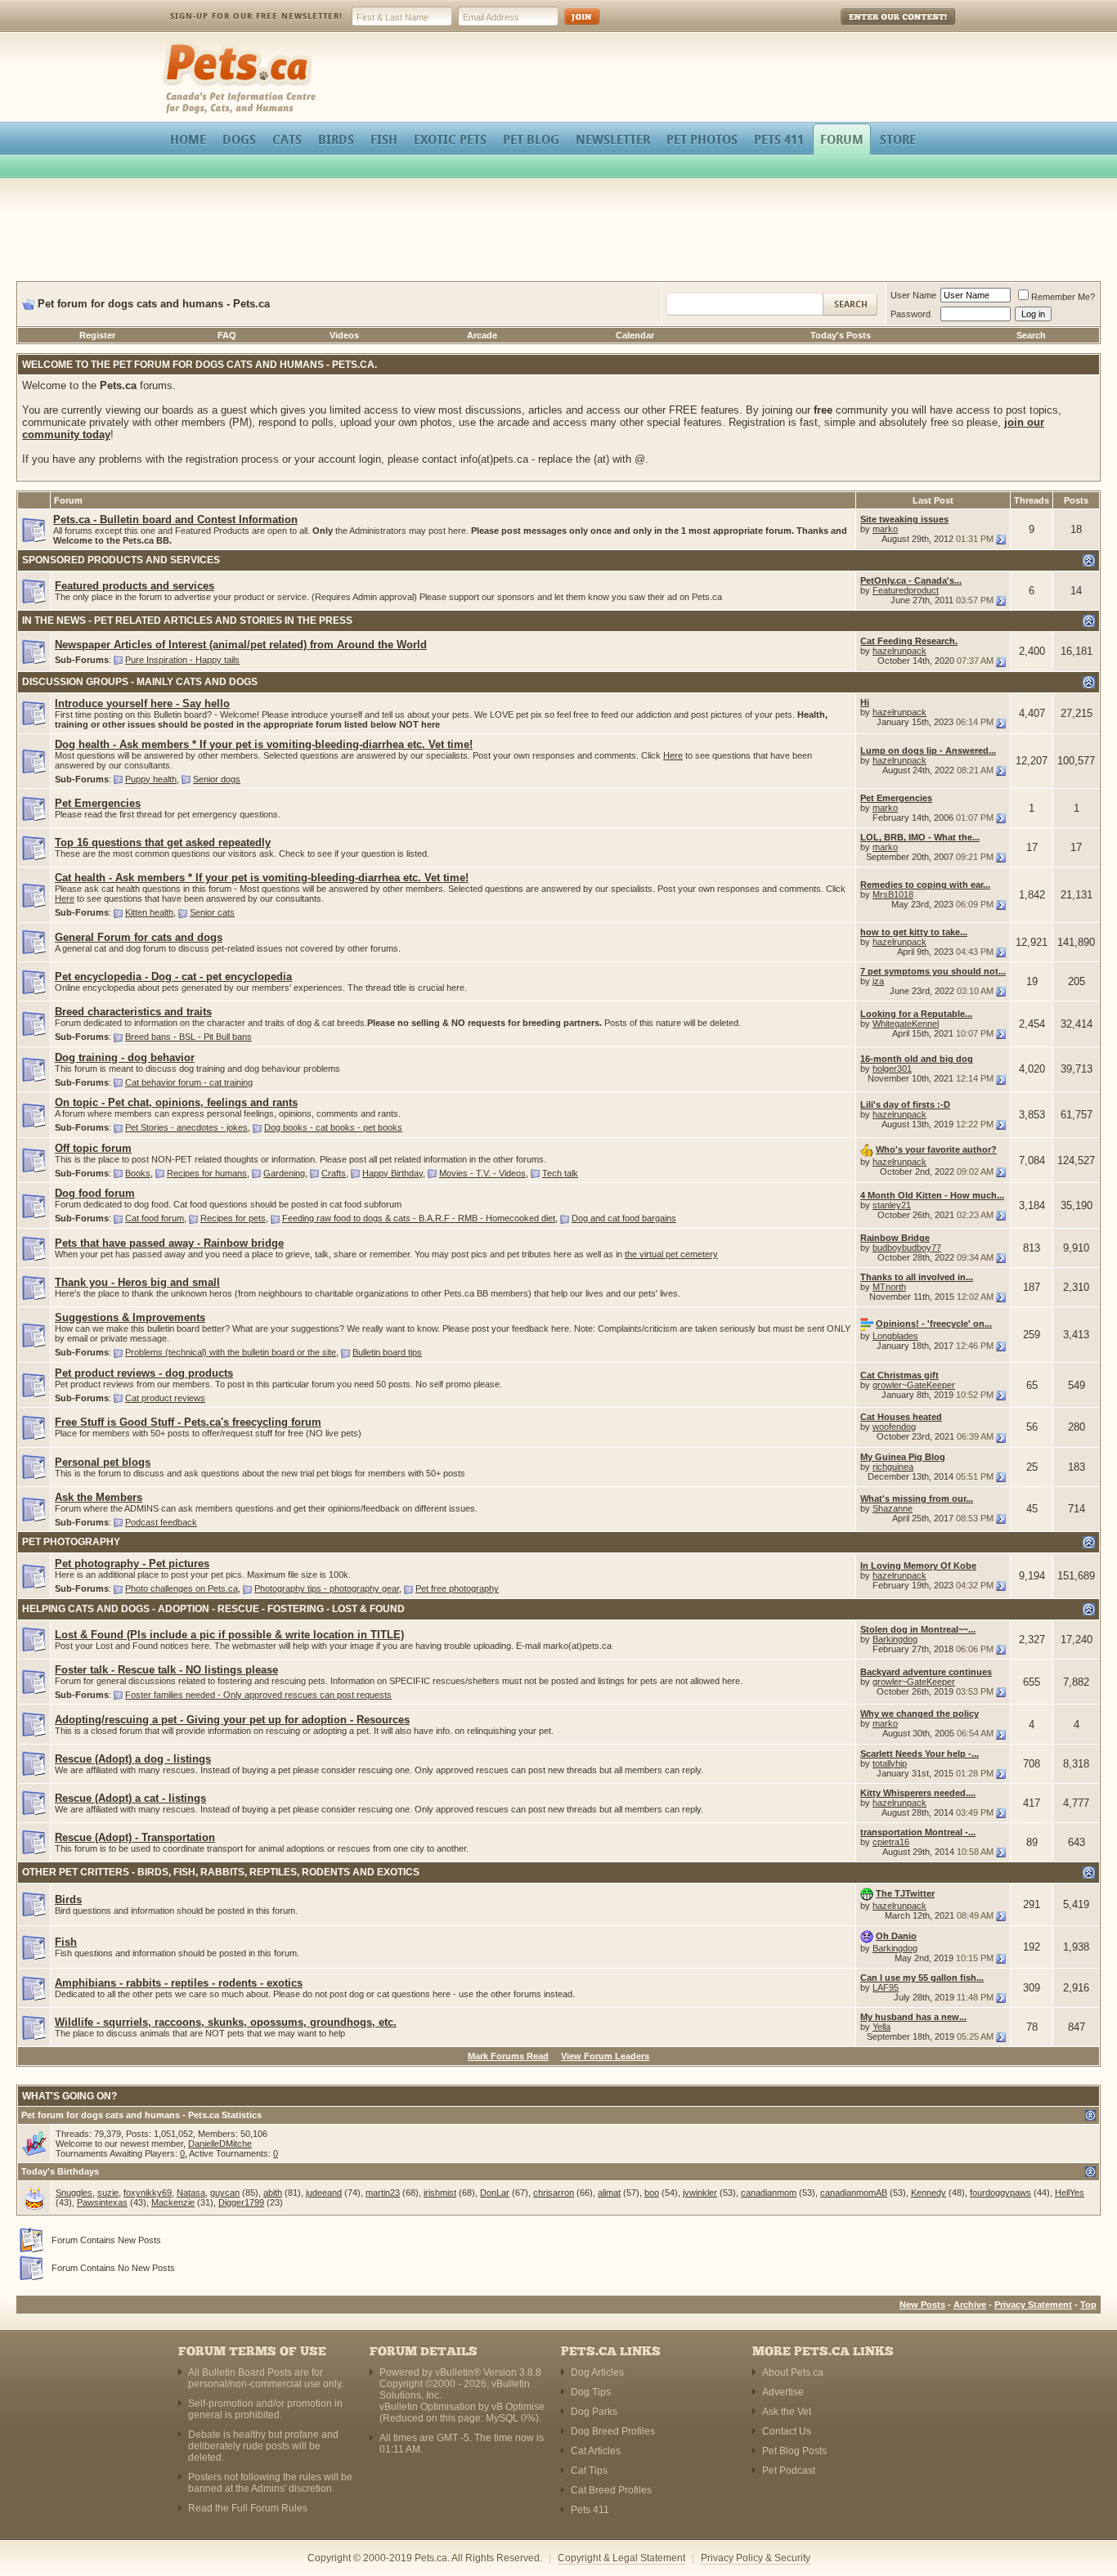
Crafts (334, 1173)
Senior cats (212, 912)
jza (878, 981)
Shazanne (893, 1508)
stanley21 (892, 1205)
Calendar (635, 335)
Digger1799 (241, 2202)
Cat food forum (155, 1218)
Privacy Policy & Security (756, 2558)
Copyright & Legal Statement (621, 2558)
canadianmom (769, 2193)
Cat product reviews (165, 1398)
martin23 (383, 2193)
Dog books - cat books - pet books (333, 1127)
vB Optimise (518, 2407)
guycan (225, 2193)
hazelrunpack (899, 651)
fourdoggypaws (1000, 2193)
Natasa (191, 2193)
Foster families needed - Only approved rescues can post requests (258, 1695)
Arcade (482, 335)
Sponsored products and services (121, 560)
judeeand (324, 2193)
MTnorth (889, 1287)
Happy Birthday (393, 1173)
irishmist (440, 2193)
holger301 (892, 1068)
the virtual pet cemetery (671, 1254)
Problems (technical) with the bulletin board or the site (231, 1352)
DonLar (495, 2193)
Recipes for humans (207, 1173)
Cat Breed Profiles (611, 2490)
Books (138, 1173)
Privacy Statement (1033, 2305)
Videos (344, 335)
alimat (609, 2193)
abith (273, 2193)
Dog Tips (591, 2392)
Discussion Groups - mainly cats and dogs (140, 682)
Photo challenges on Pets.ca (182, 1588)
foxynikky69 (148, 2193)
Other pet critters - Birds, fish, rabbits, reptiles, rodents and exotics (221, 1872)
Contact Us (787, 2431)
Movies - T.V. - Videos (482, 1173)
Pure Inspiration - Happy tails (182, 660)
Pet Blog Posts (794, 2451)
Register (97, 335)
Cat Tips (589, 2471)
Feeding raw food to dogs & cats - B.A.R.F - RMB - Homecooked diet (419, 1218)
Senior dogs (217, 779)
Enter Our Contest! (876, 28)
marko (885, 529)
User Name (913, 295)
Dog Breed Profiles (613, 2431)
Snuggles (74, 2193)
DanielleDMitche (220, 2144)
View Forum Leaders (605, 2056)
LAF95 (886, 1987)
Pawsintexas (102, 2202)
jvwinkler (700, 2193)
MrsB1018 (893, 894)
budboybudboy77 (907, 1248)
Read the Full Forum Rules (248, 2508)
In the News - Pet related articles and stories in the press (187, 620)
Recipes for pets (233, 1218)
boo (652, 2193)
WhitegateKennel (906, 1024)
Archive (970, 2305)
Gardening (284, 1173)
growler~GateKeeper (914, 1385)
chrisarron (554, 2193)
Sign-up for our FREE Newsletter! (256, 16)
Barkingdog (895, 1639)
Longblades (895, 1336)
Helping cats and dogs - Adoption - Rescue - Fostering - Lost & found (213, 1609)
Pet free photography (457, 1588)
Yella (881, 2027)
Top (1088, 2305)
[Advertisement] (558, 232)
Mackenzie (173, 2202)
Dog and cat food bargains (624, 1218)
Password (911, 314)
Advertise (783, 2392)
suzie (108, 2193)
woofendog (894, 1427)
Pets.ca (180, 45)
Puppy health (151, 779)
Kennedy (929, 2193)
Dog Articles (597, 2372)
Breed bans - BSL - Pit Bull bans (188, 1037)
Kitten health (149, 912)
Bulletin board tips (387, 1352)
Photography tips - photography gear (327, 1588)
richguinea (893, 1467)
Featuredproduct (906, 590)
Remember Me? (1063, 297)
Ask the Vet (787, 2412)
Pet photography (71, 1542)
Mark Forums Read (508, 2056)
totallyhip (890, 1763)
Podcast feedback (161, 1522)
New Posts (922, 2305)
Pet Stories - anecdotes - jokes (186, 1127)
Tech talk (560, 1173)
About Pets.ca (793, 2372)
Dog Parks (594, 2412)
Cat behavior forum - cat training (189, 1082)
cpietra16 (891, 1842)
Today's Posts (841, 335)
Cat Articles (596, 2451)
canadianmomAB (854, 2193)
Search (1031, 335)
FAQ (227, 335)
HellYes (1070, 2193)
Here (673, 755)
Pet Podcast (789, 2471)
